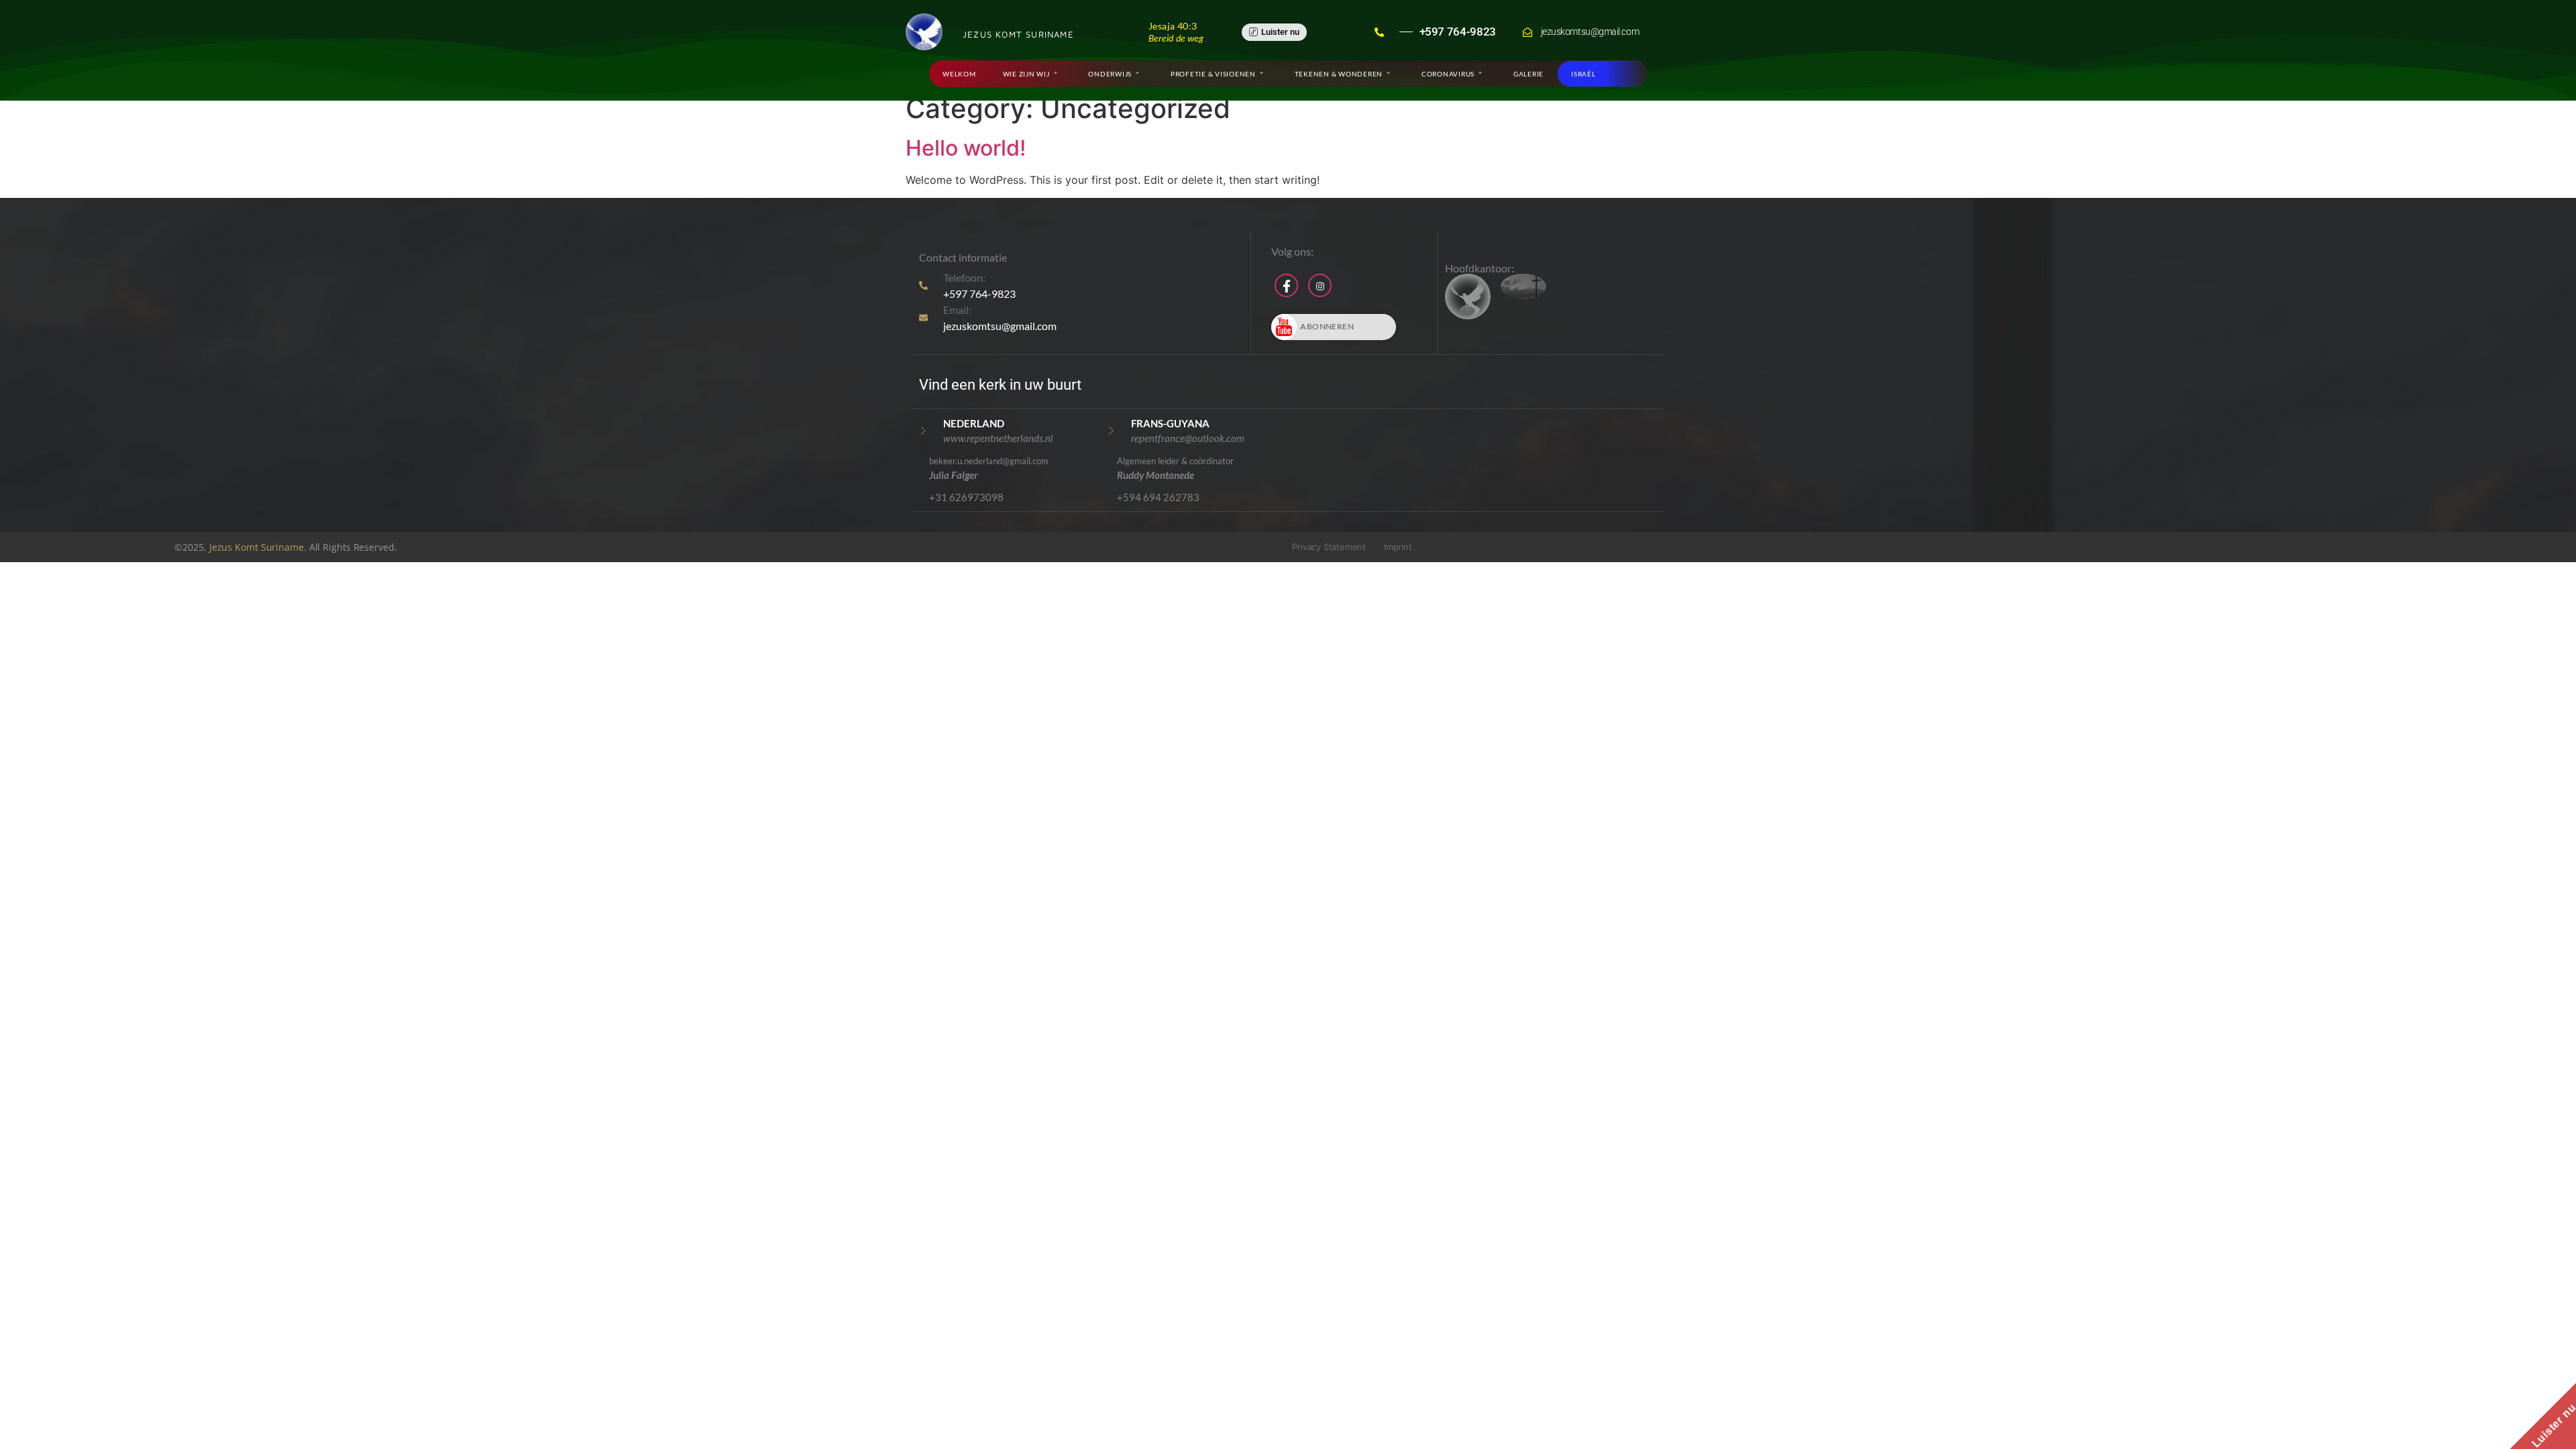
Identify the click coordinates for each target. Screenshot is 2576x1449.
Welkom (959, 74)
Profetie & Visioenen (1213, 74)
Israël (1584, 74)
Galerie (1528, 74)
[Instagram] (1320, 285)
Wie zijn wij (1026, 74)
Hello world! (966, 148)
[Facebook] (1286, 285)
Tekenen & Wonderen (1339, 74)
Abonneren (1327, 326)
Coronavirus (1448, 74)
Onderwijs (1110, 74)
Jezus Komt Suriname (257, 547)
